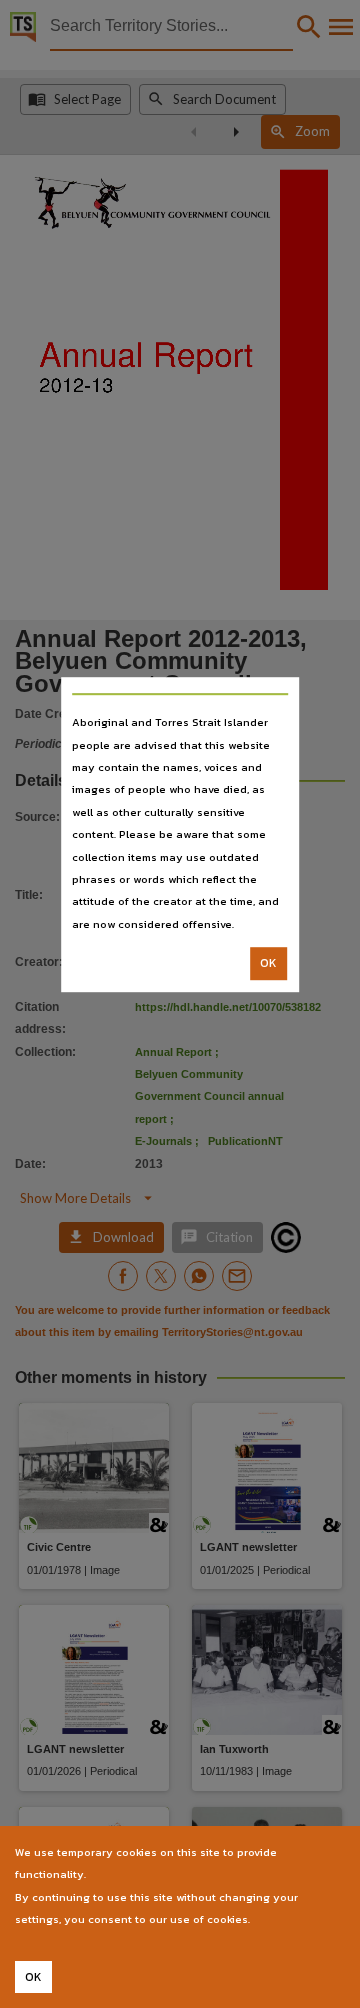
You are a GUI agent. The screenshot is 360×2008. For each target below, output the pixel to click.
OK (268, 963)
